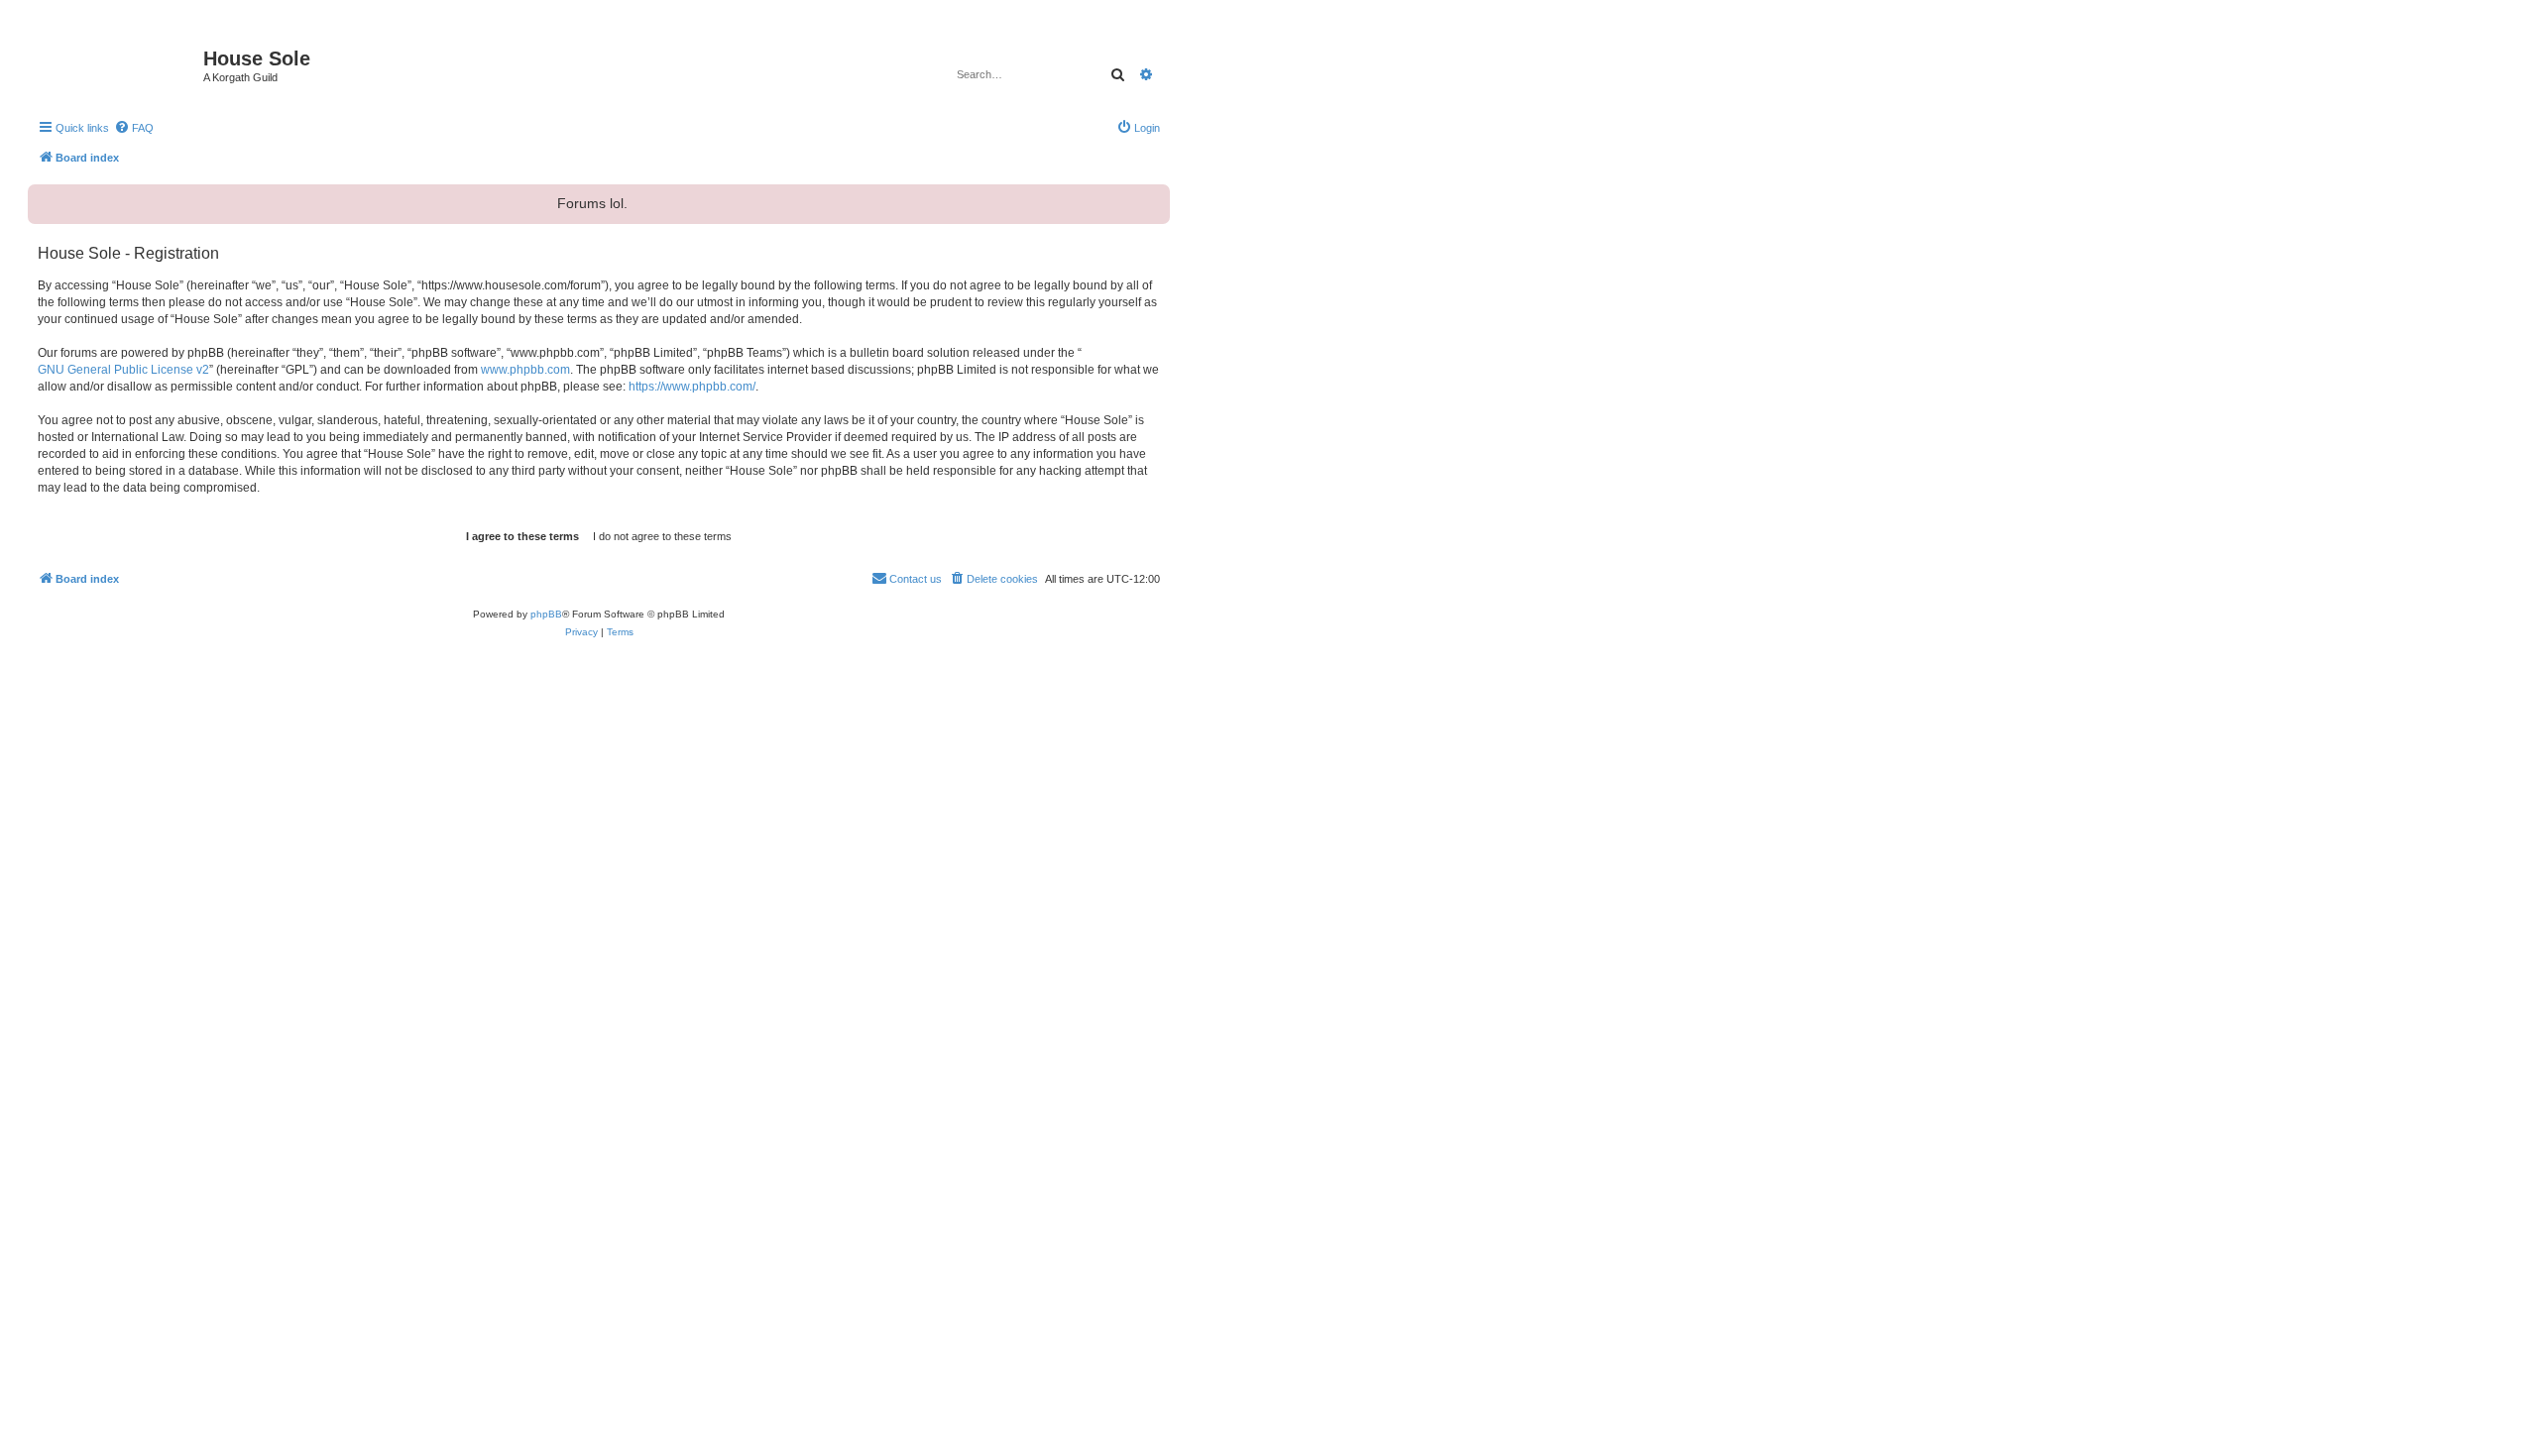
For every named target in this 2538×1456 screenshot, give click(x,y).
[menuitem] (134, 128)
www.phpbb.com (525, 370)
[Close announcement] (1153, 197)
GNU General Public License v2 (123, 370)
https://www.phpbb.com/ (692, 387)
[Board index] (118, 64)
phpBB (546, 614)
